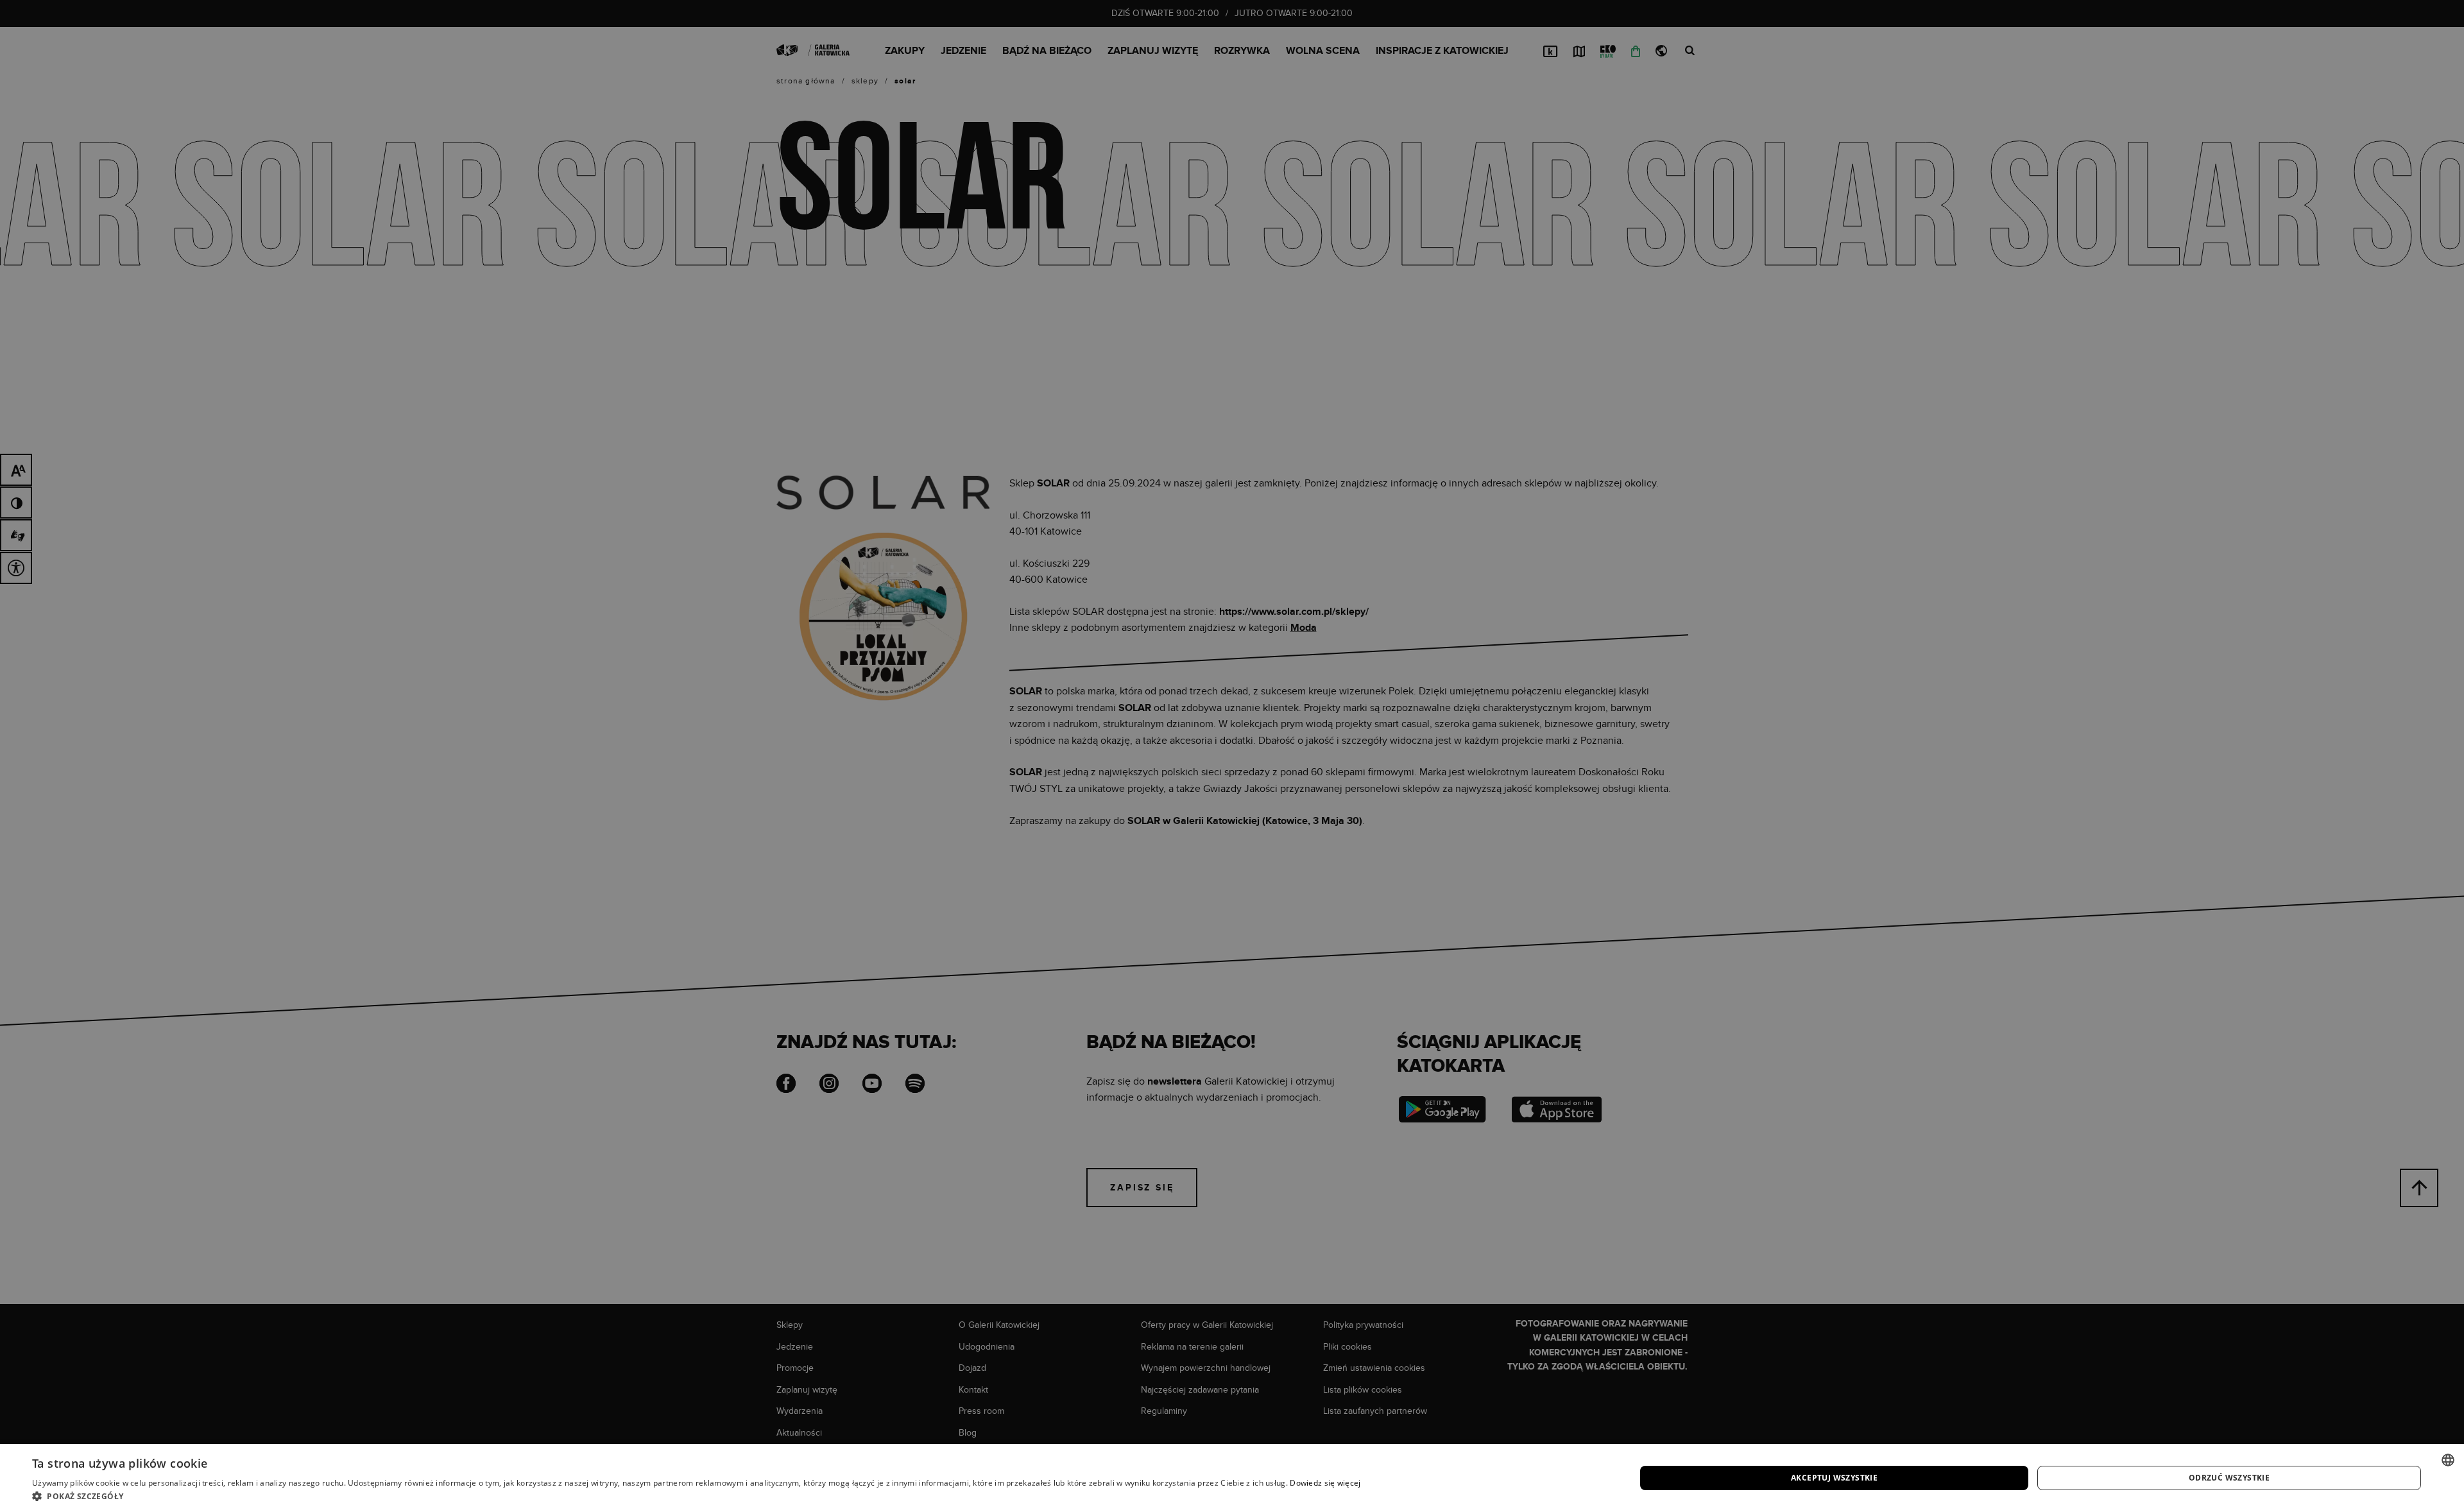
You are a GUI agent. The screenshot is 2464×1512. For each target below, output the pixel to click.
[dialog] (1232, 756)
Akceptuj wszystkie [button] (1834, 1478)
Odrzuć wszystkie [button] (2229, 1478)
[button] (697, 1496)
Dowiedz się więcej (1325, 1483)
